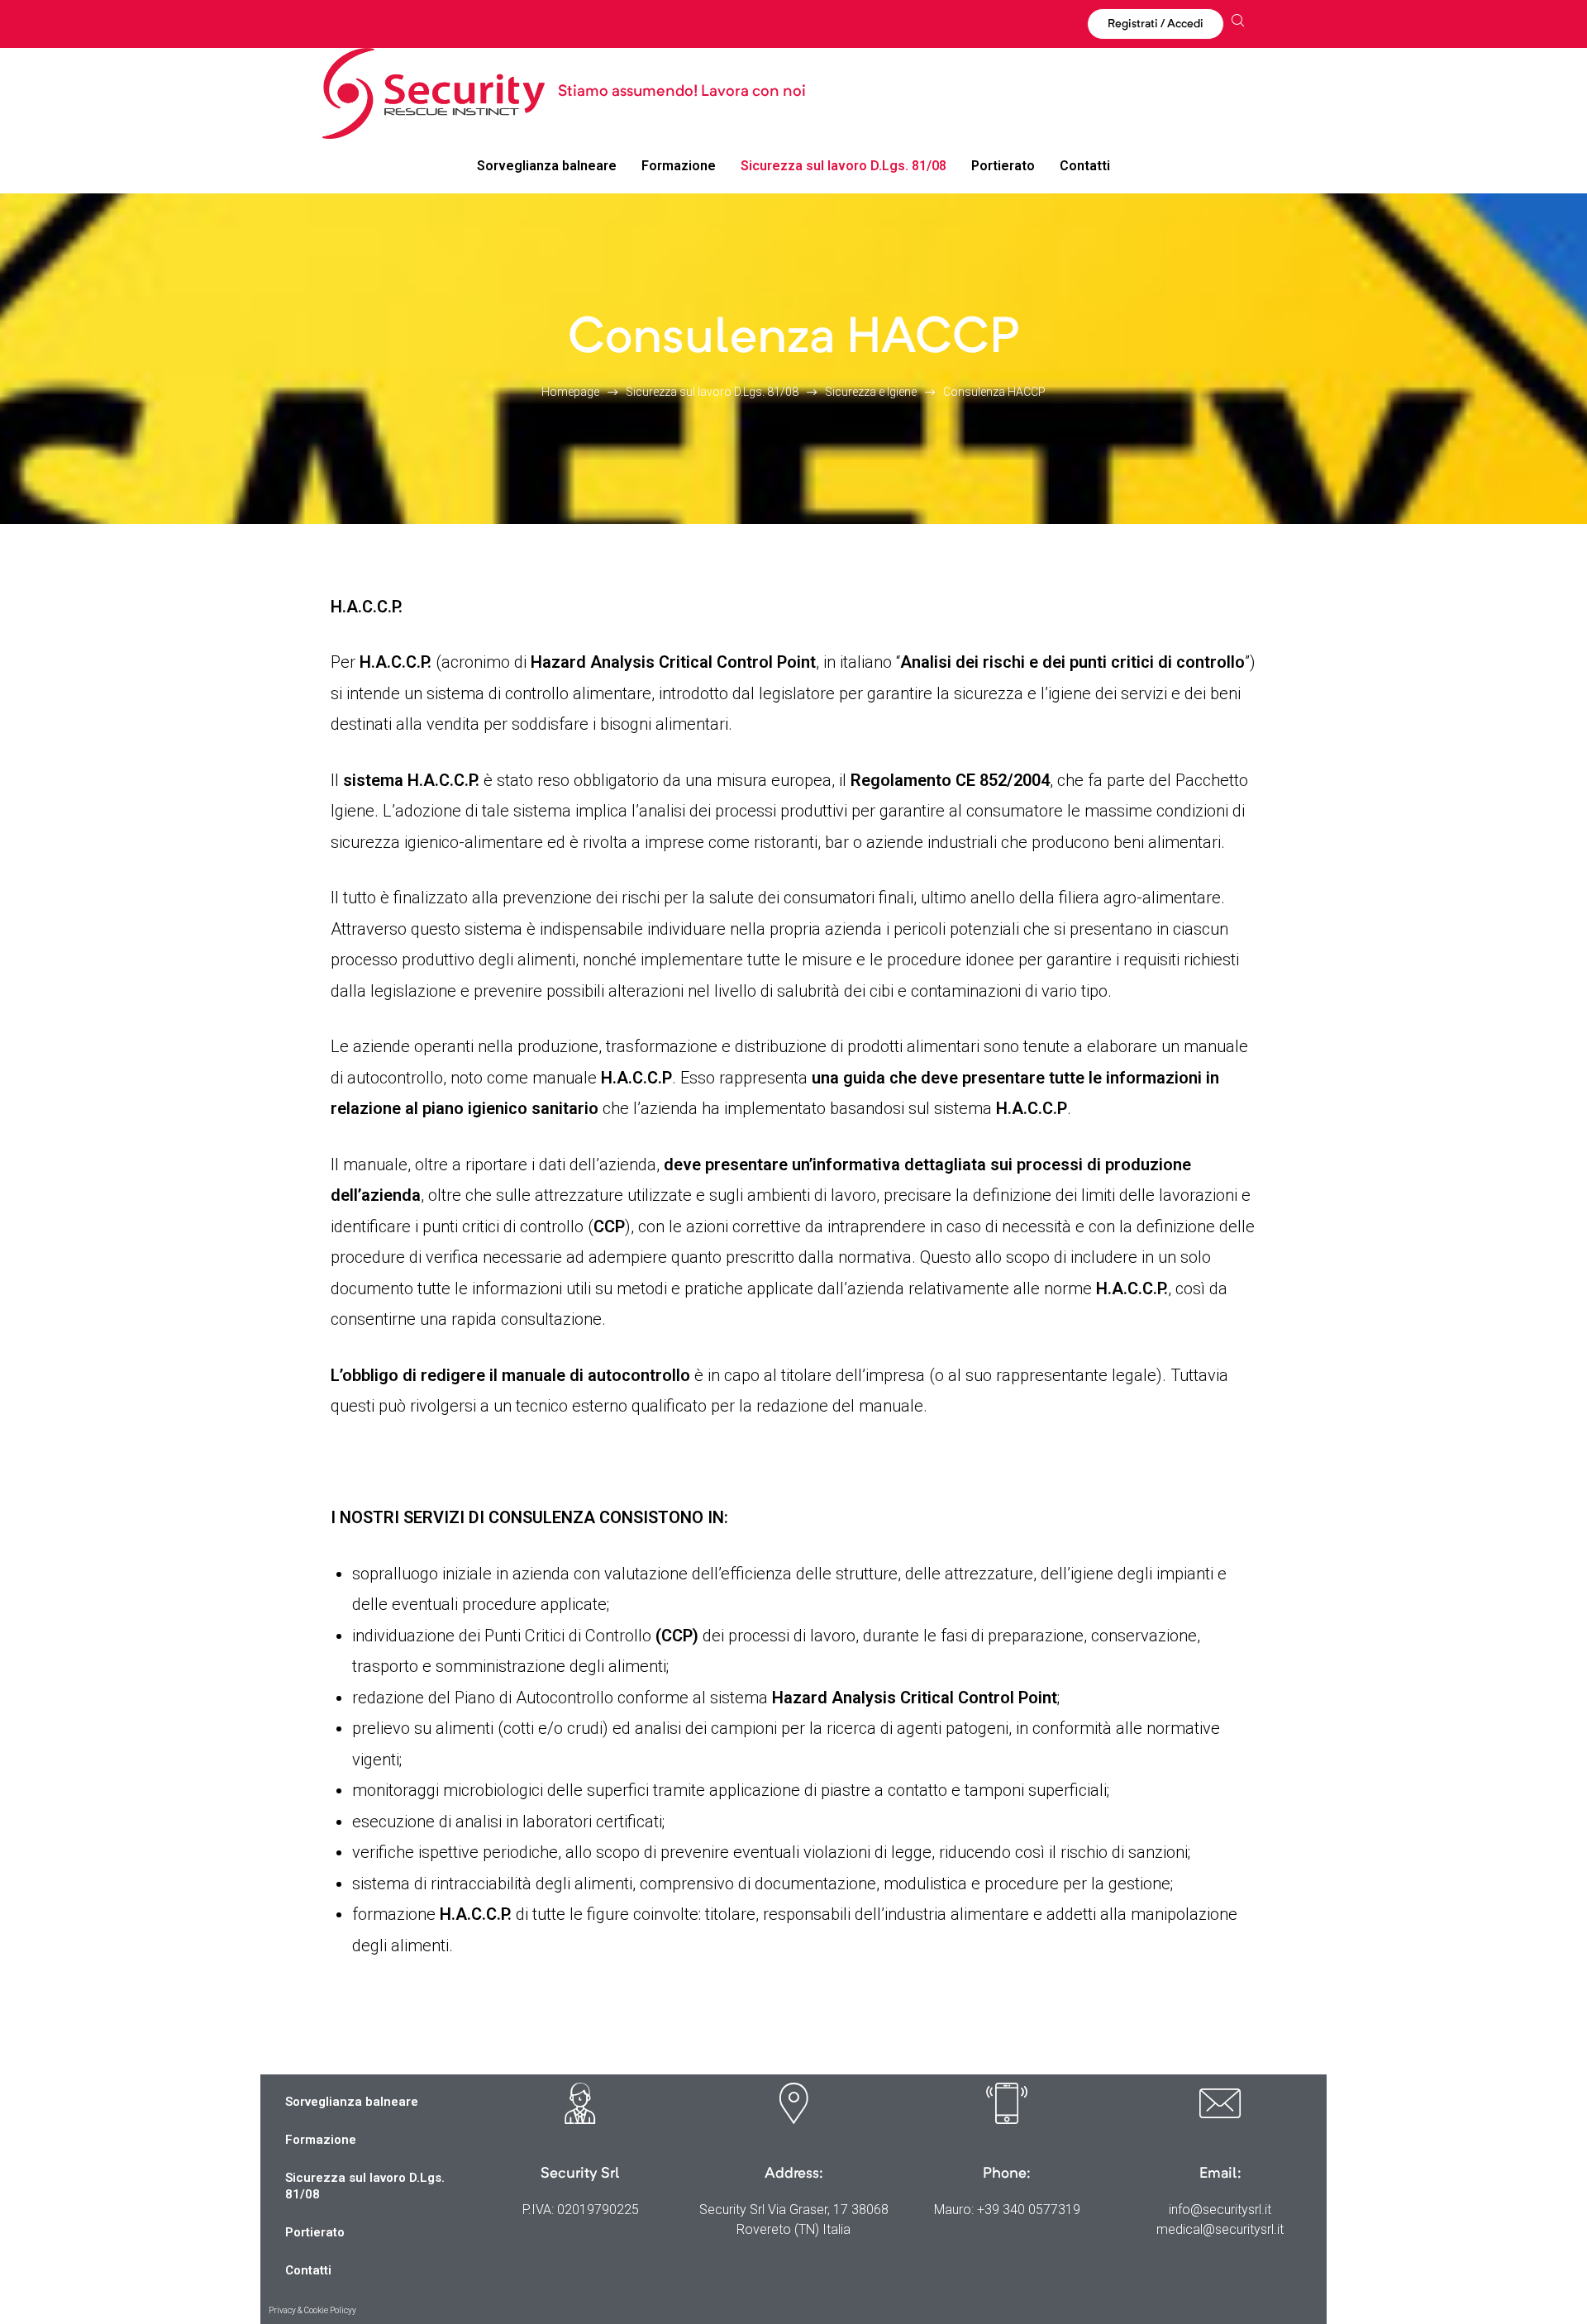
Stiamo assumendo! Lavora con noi (682, 92)
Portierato (315, 2232)
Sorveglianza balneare (352, 2102)
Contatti (308, 2270)
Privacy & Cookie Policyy (312, 2310)
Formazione (321, 2140)
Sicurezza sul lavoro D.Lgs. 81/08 (365, 2186)
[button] (1156, 24)
